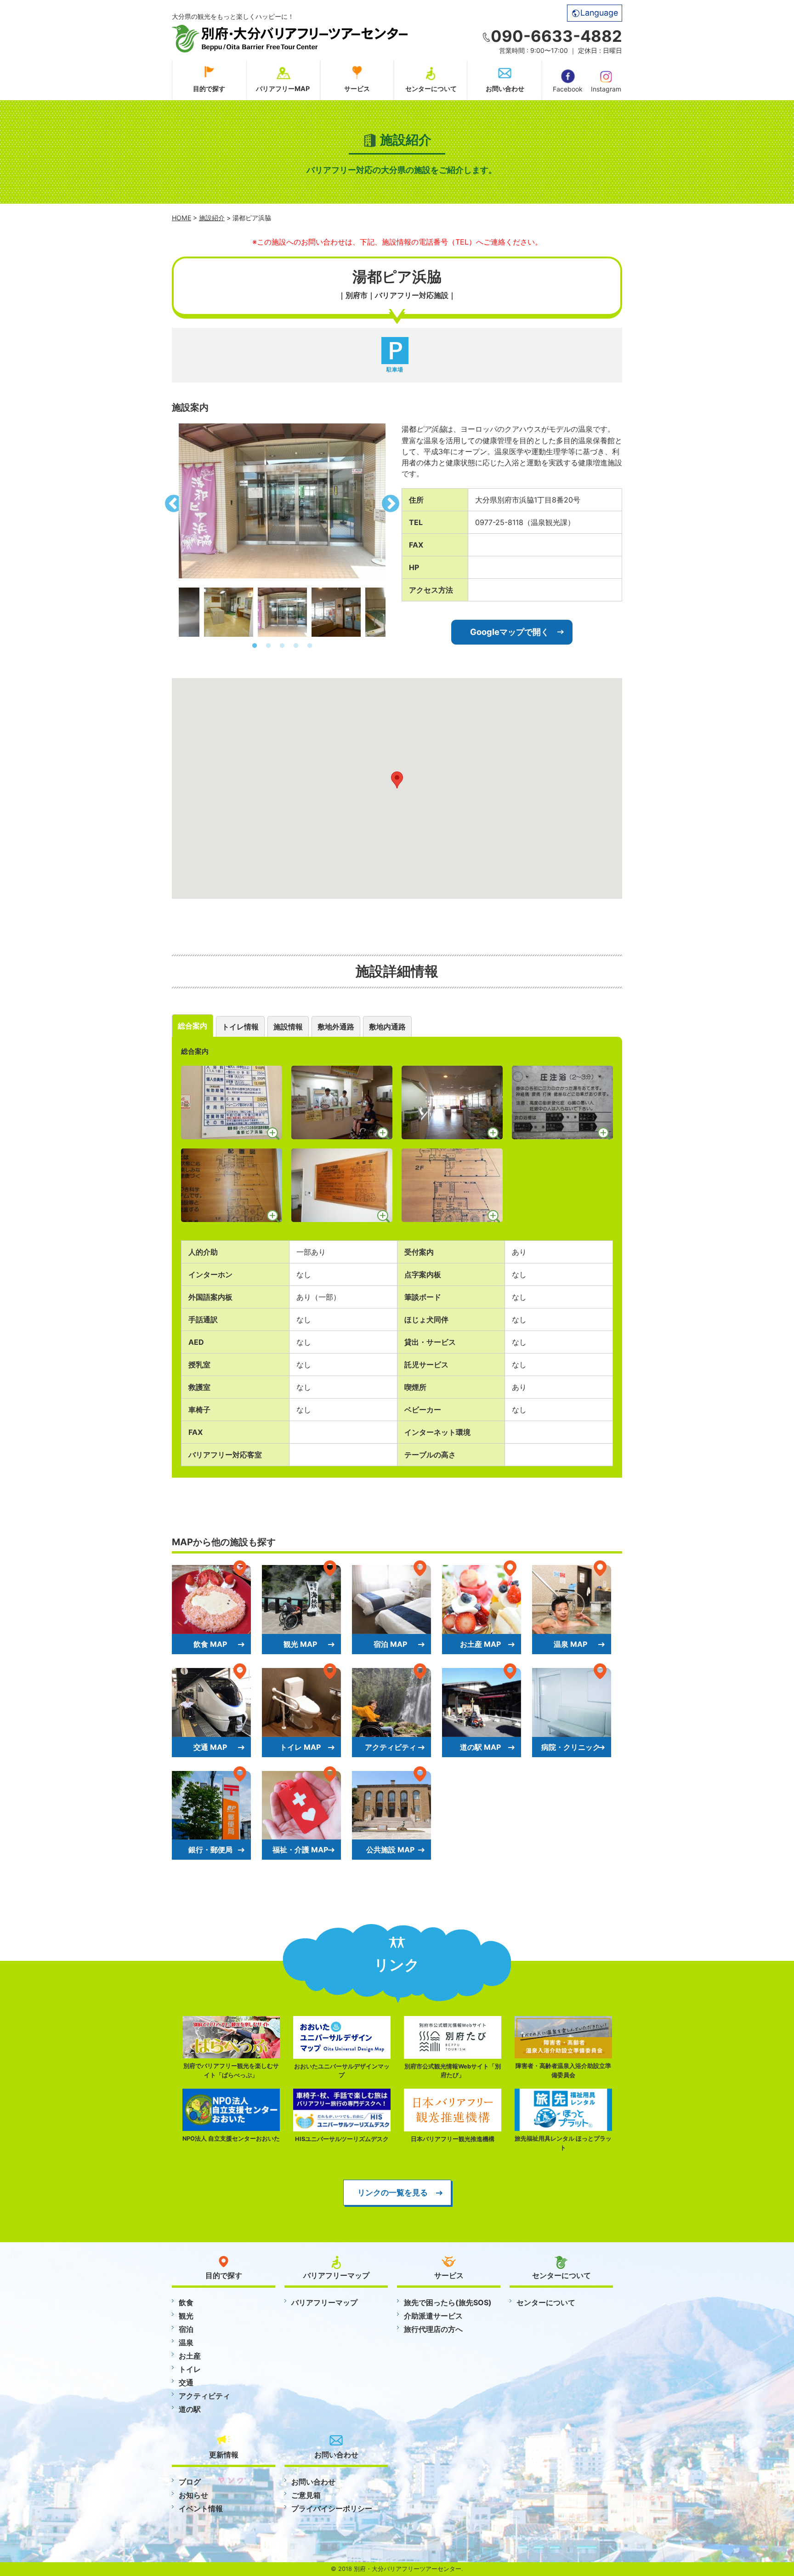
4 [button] (296, 646)
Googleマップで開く (510, 632)
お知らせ (193, 2495)
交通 (186, 2382)
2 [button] (268, 646)
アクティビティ (204, 2396)
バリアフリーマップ (324, 2302)
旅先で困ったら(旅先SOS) (448, 2302)
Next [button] (392, 501)
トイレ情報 (240, 1027)
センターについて (431, 89)
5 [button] (310, 646)
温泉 (186, 2342)
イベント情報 (201, 2508)
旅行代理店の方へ (433, 2329)
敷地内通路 (387, 1027)
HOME (181, 218)
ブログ (190, 2482)
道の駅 (190, 2409)
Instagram (606, 89)
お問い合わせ (505, 89)
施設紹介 (212, 218)
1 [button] (255, 646)
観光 (186, 2316)
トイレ (190, 2369)
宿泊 (186, 2329)
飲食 (186, 2302)
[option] (282, 501)
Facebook (568, 89)
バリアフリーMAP (283, 89)
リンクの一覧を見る (393, 2192)
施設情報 (288, 1027)
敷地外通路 (336, 1027)
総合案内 (193, 1026)
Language (599, 13)
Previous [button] (172, 501)
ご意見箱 (306, 2495)
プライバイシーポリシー (332, 2508)
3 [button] (282, 646)
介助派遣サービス (433, 2316)
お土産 (190, 2356)
